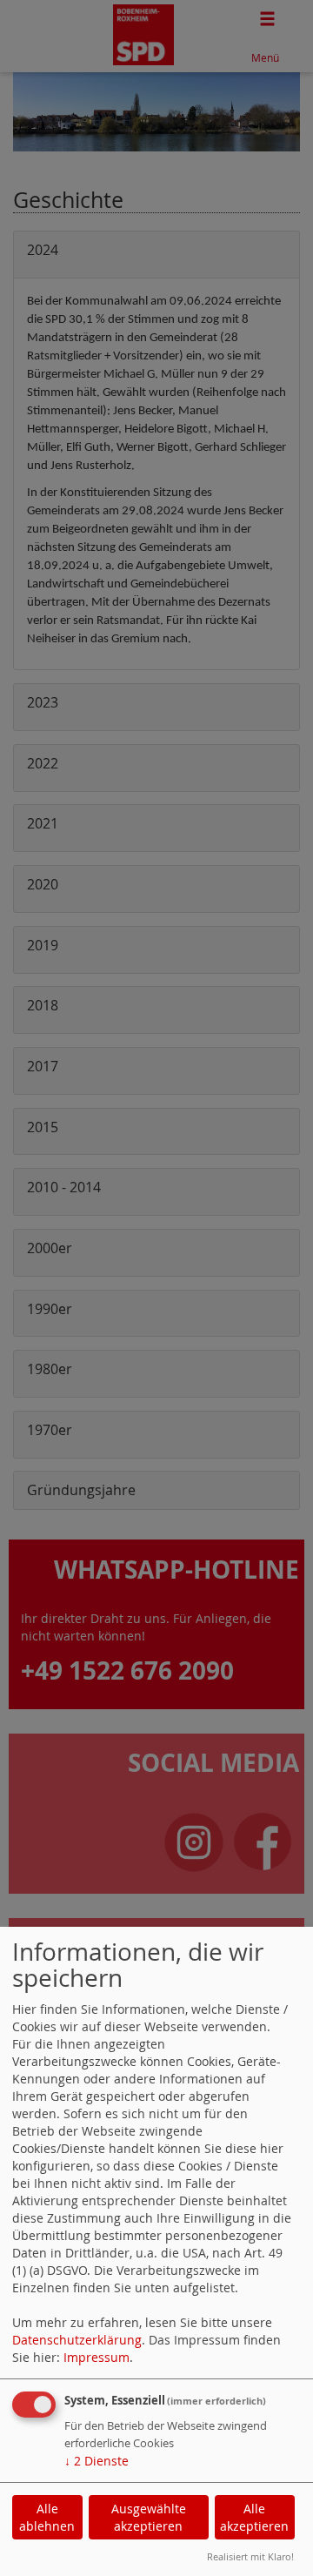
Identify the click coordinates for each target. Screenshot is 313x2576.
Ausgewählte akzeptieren (149, 2517)
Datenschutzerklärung (77, 2340)
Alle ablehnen (47, 2517)
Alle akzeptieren (254, 2517)
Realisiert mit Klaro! (250, 2556)
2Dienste (97, 2461)
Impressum (97, 2357)
